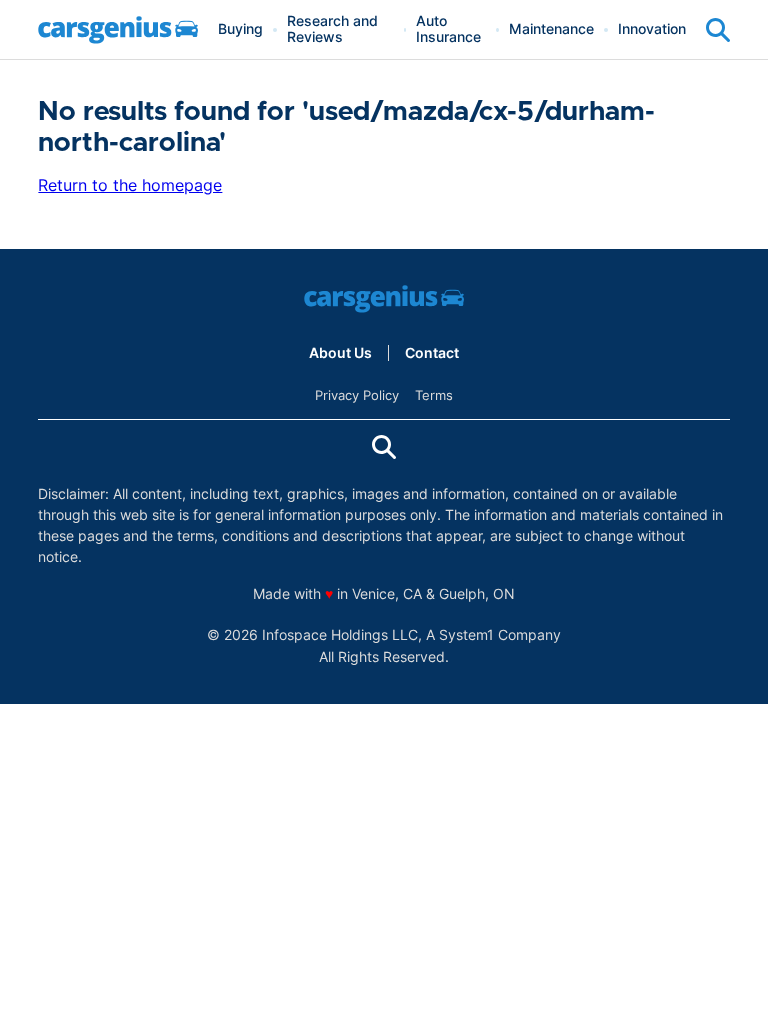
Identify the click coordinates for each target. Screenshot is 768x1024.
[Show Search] (718, 30)
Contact (432, 353)
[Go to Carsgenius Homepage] (118, 30)
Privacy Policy (357, 395)
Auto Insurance (448, 29)
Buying (240, 29)
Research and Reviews (332, 29)
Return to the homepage (130, 185)
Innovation (652, 29)
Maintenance (551, 29)
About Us (340, 353)
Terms (434, 395)
